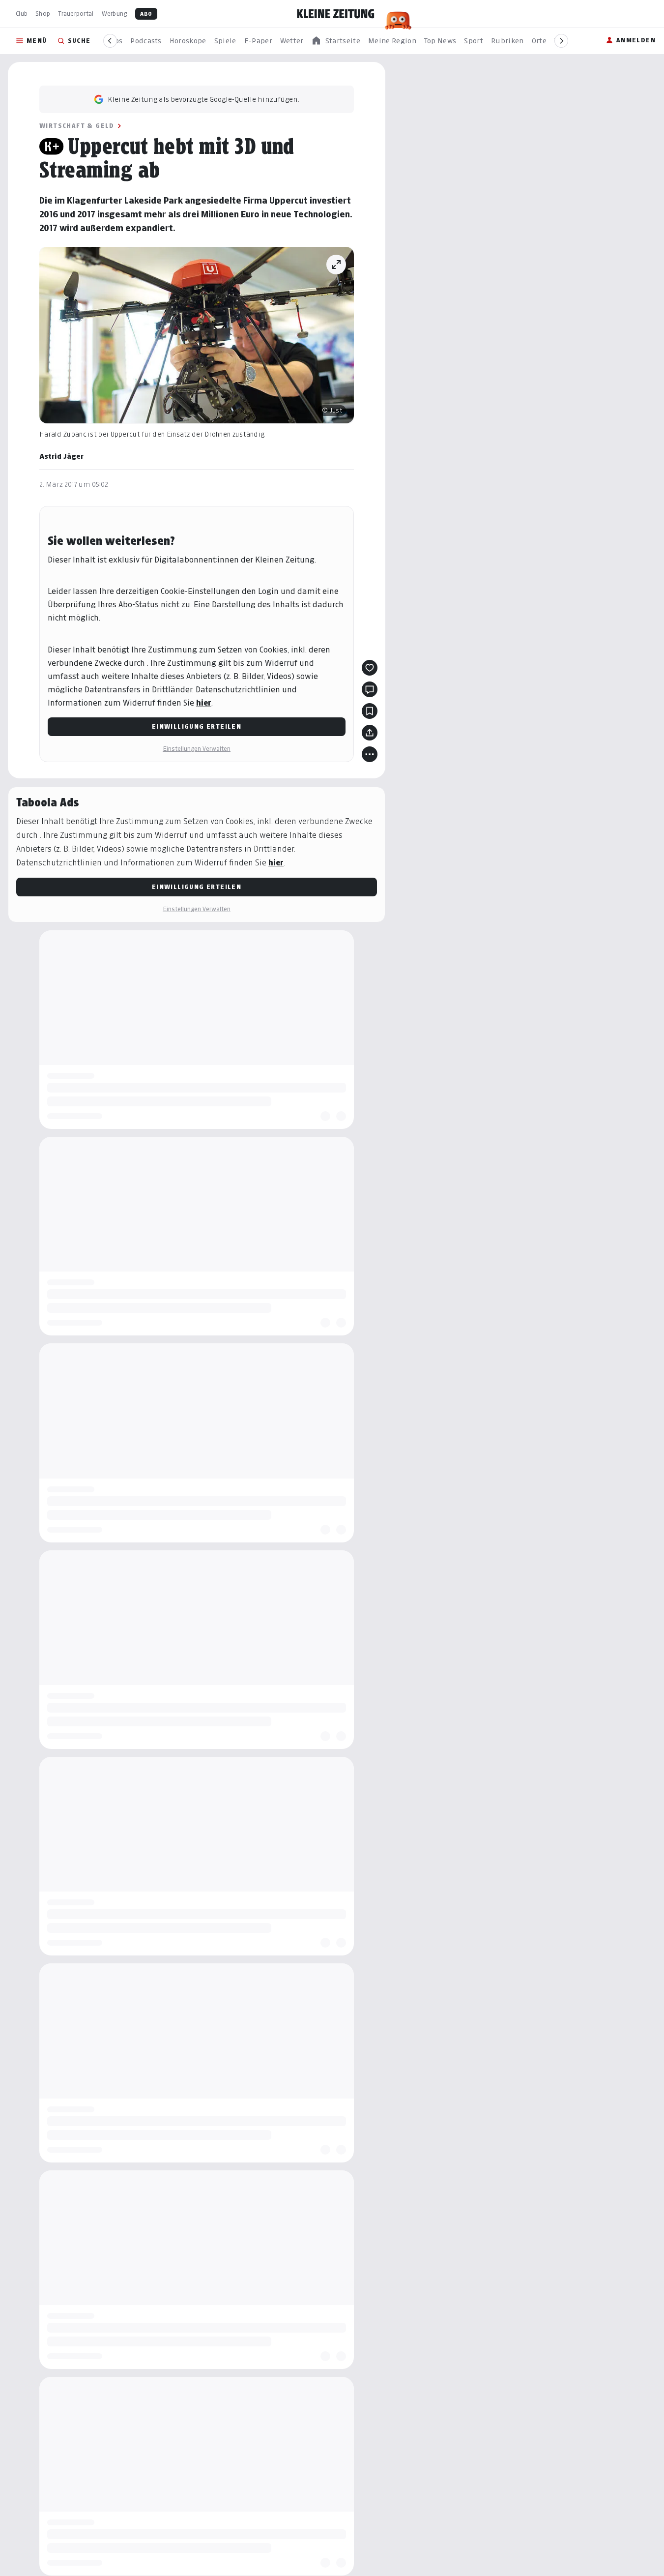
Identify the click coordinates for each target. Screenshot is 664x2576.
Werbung (115, 14)
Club (22, 14)
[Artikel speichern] (370, 711)
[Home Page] (336, 14)
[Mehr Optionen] (370, 754)
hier (204, 703)
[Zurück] (110, 41)
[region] (336, 41)
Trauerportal (76, 14)
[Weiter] (561, 41)
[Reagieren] (370, 668)
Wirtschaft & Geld (77, 126)
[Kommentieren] (370, 689)
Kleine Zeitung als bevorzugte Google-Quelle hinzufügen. (203, 99)
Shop (43, 14)
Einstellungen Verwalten (197, 749)
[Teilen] (370, 733)
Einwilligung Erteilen (197, 726)
